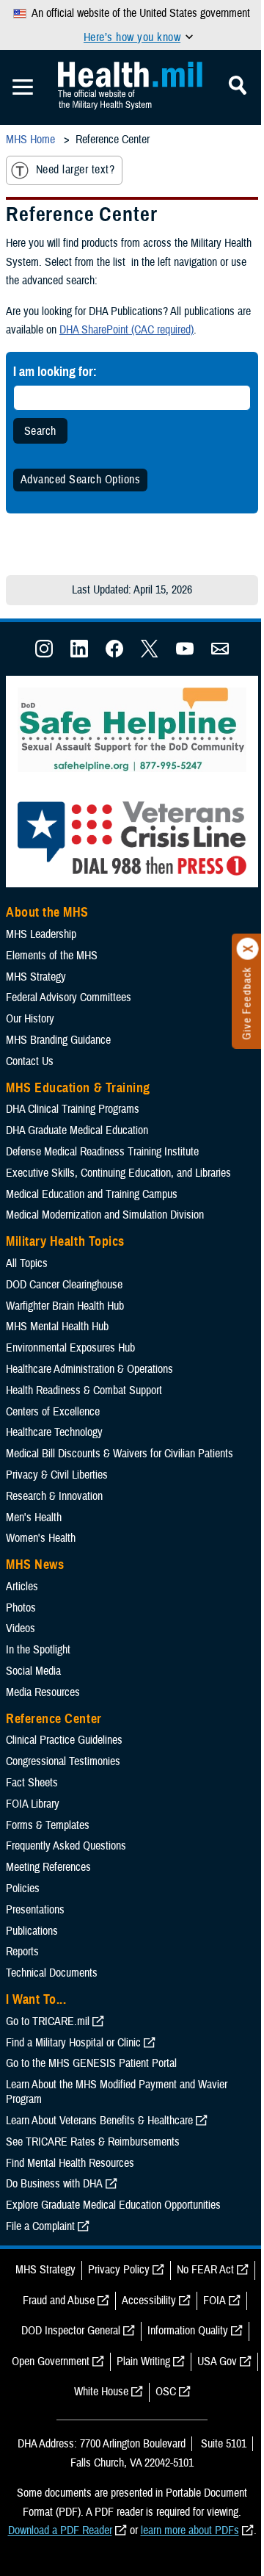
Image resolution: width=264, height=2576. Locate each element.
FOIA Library (33, 1804)
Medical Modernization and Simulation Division (105, 1215)
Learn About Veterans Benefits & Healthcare (99, 2121)
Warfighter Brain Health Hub (65, 1306)
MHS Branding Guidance (58, 1040)
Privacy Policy (119, 2270)
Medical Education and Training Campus (92, 1194)
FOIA (214, 2301)
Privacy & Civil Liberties (57, 1475)
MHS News (35, 1565)
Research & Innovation (54, 1496)
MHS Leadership (41, 934)
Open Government (51, 2362)
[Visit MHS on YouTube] (185, 654)
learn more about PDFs (190, 2530)
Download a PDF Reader (60, 2530)
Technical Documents (52, 1973)
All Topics (27, 1263)
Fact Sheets (32, 1783)
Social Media (33, 1671)
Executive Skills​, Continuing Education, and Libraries (118, 1173)
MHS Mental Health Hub (57, 1327)
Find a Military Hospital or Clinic (73, 2043)
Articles (22, 1587)
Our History (30, 1019)
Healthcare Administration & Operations (89, 1369)
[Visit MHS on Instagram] (44, 654)
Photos (21, 1608)
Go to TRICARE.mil (48, 2021)
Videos (21, 1628)
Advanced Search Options (80, 480)
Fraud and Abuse (59, 2301)
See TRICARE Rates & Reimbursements (93, 2142)
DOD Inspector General (71, 2331)
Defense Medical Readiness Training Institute (102, 1152)
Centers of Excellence (53, 1412)
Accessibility (149, 2301)
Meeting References (48, 1867)
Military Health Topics (65, 1241)
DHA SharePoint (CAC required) (126, 330)
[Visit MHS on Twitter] (150, 654)
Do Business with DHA (54, 2184)
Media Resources (43, 1692)
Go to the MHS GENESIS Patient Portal (91, 2063)
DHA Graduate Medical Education (77, 1130)
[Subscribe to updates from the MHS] (220, 654)
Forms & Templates (48, 1825)
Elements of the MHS (52, 956)
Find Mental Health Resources (70, 2163)
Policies (23, 1888)
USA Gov (217, 2362)
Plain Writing (143, 2362)
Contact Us (30, 1061)
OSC (166, 2392)
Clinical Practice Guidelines (64, 1740)
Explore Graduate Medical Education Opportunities (113, 2205)
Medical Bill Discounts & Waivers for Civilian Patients (120, 1454)
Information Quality (188, 2331)
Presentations (35, 1910)
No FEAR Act (205, 2270)
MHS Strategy (36, 977)
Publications (32, 1931)
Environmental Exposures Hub (70, 1348)
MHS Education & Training (78, 1088)
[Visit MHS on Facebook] (114, 654)
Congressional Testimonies (63, 1761)
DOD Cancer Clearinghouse (64, 1285)
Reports (22, 1952)
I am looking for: (55, 371)
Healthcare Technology (54, 1432)
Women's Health (41, 1538)
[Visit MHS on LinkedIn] (79, 654)
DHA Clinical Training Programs (73, 1109)
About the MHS (47, 912)
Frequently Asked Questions (66, 1846)
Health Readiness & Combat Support (84, 1390)
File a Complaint (40, 2226)
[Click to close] (248, 949)
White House (101, 2392)
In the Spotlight (38, 1650)
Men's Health (34, 1518)
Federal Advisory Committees (69, 997)
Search (40, 431)
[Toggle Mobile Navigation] (23, 87)
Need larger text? (75, 170)
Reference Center (54, 1719)
